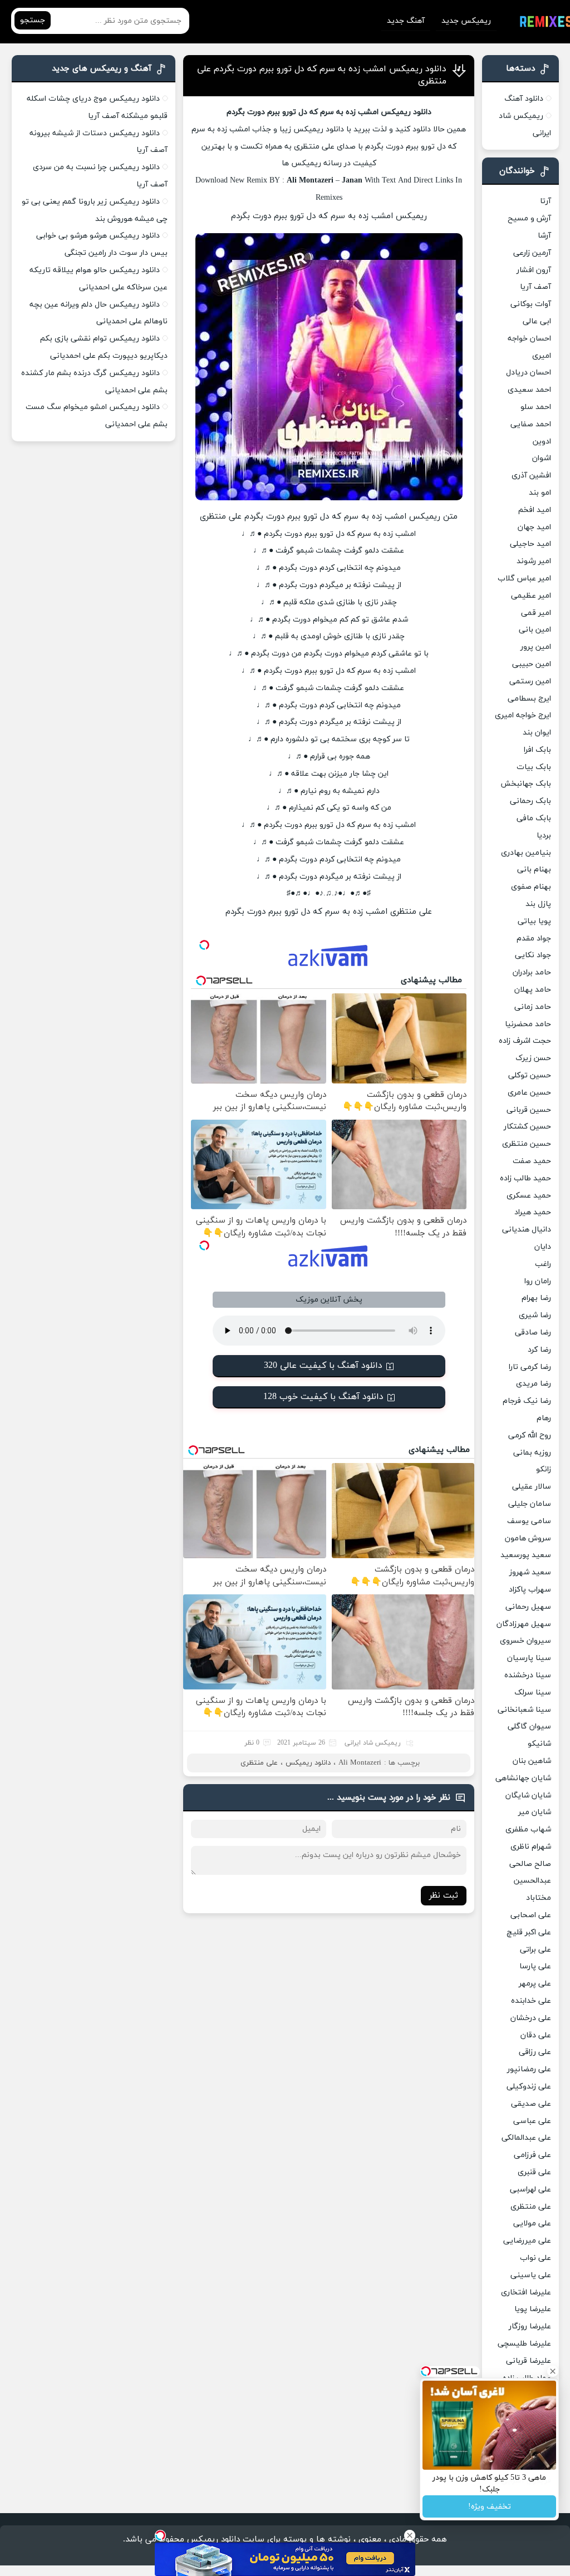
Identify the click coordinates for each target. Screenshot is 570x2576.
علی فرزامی (532, 2155)
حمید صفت (532, 1161)
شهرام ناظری (531, 1847)
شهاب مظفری (528, 1829)
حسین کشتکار (527, 1127)
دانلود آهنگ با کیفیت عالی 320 (323, 1366)
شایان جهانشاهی (523, 1778)
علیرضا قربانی (529, 2361)
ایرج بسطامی (529, 699)
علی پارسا (535, 1966)
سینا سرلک (533, 1693)
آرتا (546, 201)
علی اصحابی (531, 1915)
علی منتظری (259, 1763)
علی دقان (536, 2035)
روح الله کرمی (530, 1435)
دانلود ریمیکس (308, 1763)
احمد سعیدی (529, 390)
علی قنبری (534, 2172)
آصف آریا (535, 287)
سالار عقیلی (532, 1487)
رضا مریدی (534, 1384)
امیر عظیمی (531, 596)
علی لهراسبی (530, 2190)
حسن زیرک (533, 1058)
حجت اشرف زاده (525, 1041)
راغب (543, 1264)
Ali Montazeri (360, 1763)
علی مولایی (532, 2223)
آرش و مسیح (529, 218)
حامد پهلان (533, 990)
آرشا (544, 236)
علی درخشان (531, 2018)
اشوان (542, 458)
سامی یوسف (529, 1521)
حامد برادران (532, 972)
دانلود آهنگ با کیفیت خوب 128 (323, 1397)
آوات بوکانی (531, 304)
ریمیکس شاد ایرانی (372, 1743)
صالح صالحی (530, 1864)
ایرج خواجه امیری (523, 715)
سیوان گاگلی (529, 1727)
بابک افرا (537, 750)
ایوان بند (537, 733)
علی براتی (535, 1950)
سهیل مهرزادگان (524, 1624)
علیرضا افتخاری (526, 2292)
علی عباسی (532, 2121)
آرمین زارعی (532, 253)
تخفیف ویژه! (490, 2507)
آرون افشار (534, 270)
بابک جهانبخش (526, 784)
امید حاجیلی (530, 544)
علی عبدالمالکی (526, 2138)
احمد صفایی (531, 424)
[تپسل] (160, 2535)
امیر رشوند (534, 561)
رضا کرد (539, 1350)
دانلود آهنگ (524, 99)
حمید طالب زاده (525, 1178)
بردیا (544, 836)
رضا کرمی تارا (530, 1367)
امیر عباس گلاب (524, 578)
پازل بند (538, 904)
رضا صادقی (533, 1333)
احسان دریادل (529, 373)
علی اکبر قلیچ (529, 1932)
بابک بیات (534, 767)
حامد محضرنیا (528, 1024)
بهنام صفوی (531, 887)
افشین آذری (531, 476)
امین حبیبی (532, 664)
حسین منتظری (527, 1144)
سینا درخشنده (528, 1675)
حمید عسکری (529, 1196)
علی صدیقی (531, 2104)
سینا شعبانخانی (524, 1710)
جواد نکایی (533, 955)
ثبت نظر (444, 1896)
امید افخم (535, 510)
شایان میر (535, 1812)
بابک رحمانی (530, 801)
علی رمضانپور (529, 2069)
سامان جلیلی (530, 1504)
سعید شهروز (530, 1572)
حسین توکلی (530, 1075)
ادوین (542, 442)
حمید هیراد (533, 1212)
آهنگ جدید (406, 21)
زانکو (544, 1469)
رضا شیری (535, 1315)
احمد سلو (536, 407)
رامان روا (538, 1281)
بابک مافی (534, 818)
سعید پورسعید (526, 1555)
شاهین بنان (532, 1761)
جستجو (33, 20)
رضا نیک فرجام (527, 1401)
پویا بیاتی (534, 921)
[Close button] (410, 2535)
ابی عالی (537, 321)
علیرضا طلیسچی (524, 2344)
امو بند (540, 493)
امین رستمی (530, 681)
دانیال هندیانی (527, 1230)
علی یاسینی (531, 2275)
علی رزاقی (535, 2052)
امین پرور (536, 647)
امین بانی (535, 630)
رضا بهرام (536, 1298)
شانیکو (539, 1744)
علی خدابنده (531, 2001)
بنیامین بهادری (526, 853)
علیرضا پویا (533, 2309)
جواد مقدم (534, 939)
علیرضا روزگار (530, 2326)
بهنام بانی (534, 870)
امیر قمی (536, 613)
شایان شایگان (528, 1796)
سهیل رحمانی (528, 1607)
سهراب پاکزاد (530, 1590)
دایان (543, 1247)
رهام (544, 1418)
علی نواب (535, 2258)
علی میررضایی (527, 2241)
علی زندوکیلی (529, 2087)
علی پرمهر (535, 1984)
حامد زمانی (533, 1007)
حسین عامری (529, 1093)
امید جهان (534, 527)
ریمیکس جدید (466, 21)
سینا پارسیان (529, 1658)
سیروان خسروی (525, 1641)
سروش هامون (528, 1538)
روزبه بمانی (532, 1453)
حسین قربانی (529, 1110)
